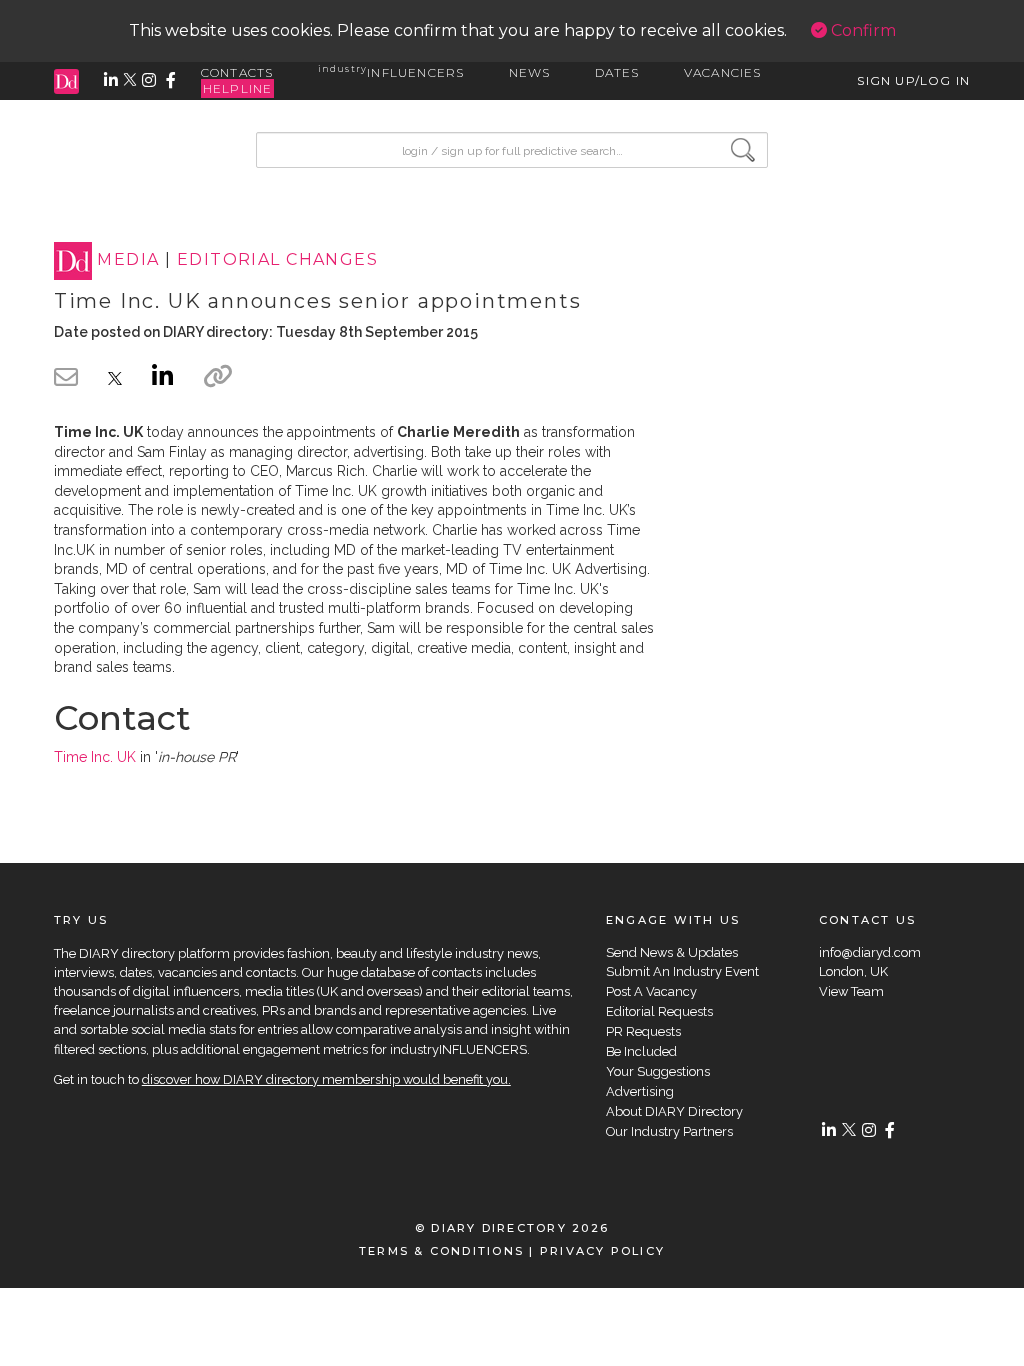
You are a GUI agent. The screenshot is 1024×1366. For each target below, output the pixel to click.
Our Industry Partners (669, 1131)
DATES (617, 72)
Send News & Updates (672, 952)
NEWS (530, 72)
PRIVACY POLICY (602, 1251)
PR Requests (643, 1031)
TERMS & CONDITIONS (441, 1251)
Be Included (641, 1051)
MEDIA (128, 260)
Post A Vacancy (651, 991)
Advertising (640, 1091)
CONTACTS (237, 72)
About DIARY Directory (674, 1111)
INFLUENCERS (391, 72)
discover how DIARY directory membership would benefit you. (326, 1079)
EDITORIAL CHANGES (277, 260)
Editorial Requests (659, 1011)
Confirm (861, 30)
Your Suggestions (658, 1071)
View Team (851, 991)
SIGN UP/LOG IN (913, 80)
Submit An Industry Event (682, 971)
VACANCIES (723, 72)
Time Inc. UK (95, 757)
